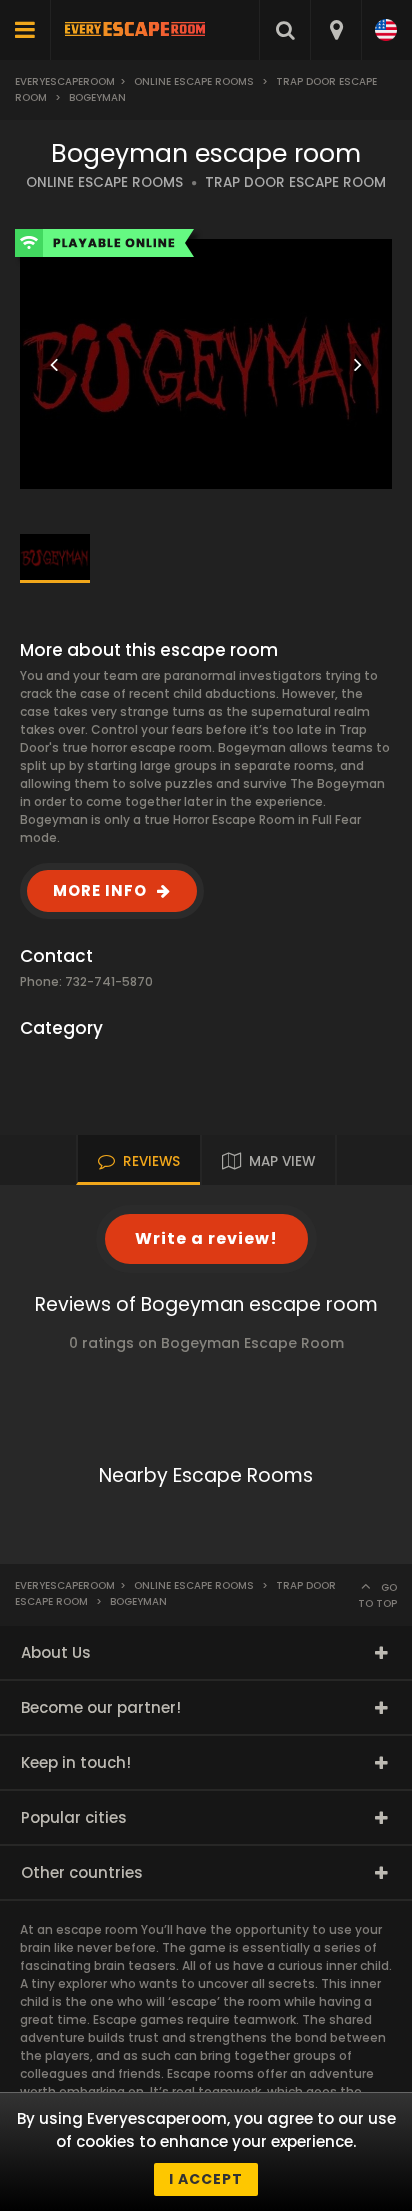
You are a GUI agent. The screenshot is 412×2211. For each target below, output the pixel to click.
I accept (206, 2179)
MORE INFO (100, 890)
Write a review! (206, 1238)
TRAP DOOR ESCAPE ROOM (295, 182)
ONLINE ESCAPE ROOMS (104, 182)
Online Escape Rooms (194, 81)
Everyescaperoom (65, 81)
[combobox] (335, 30)
